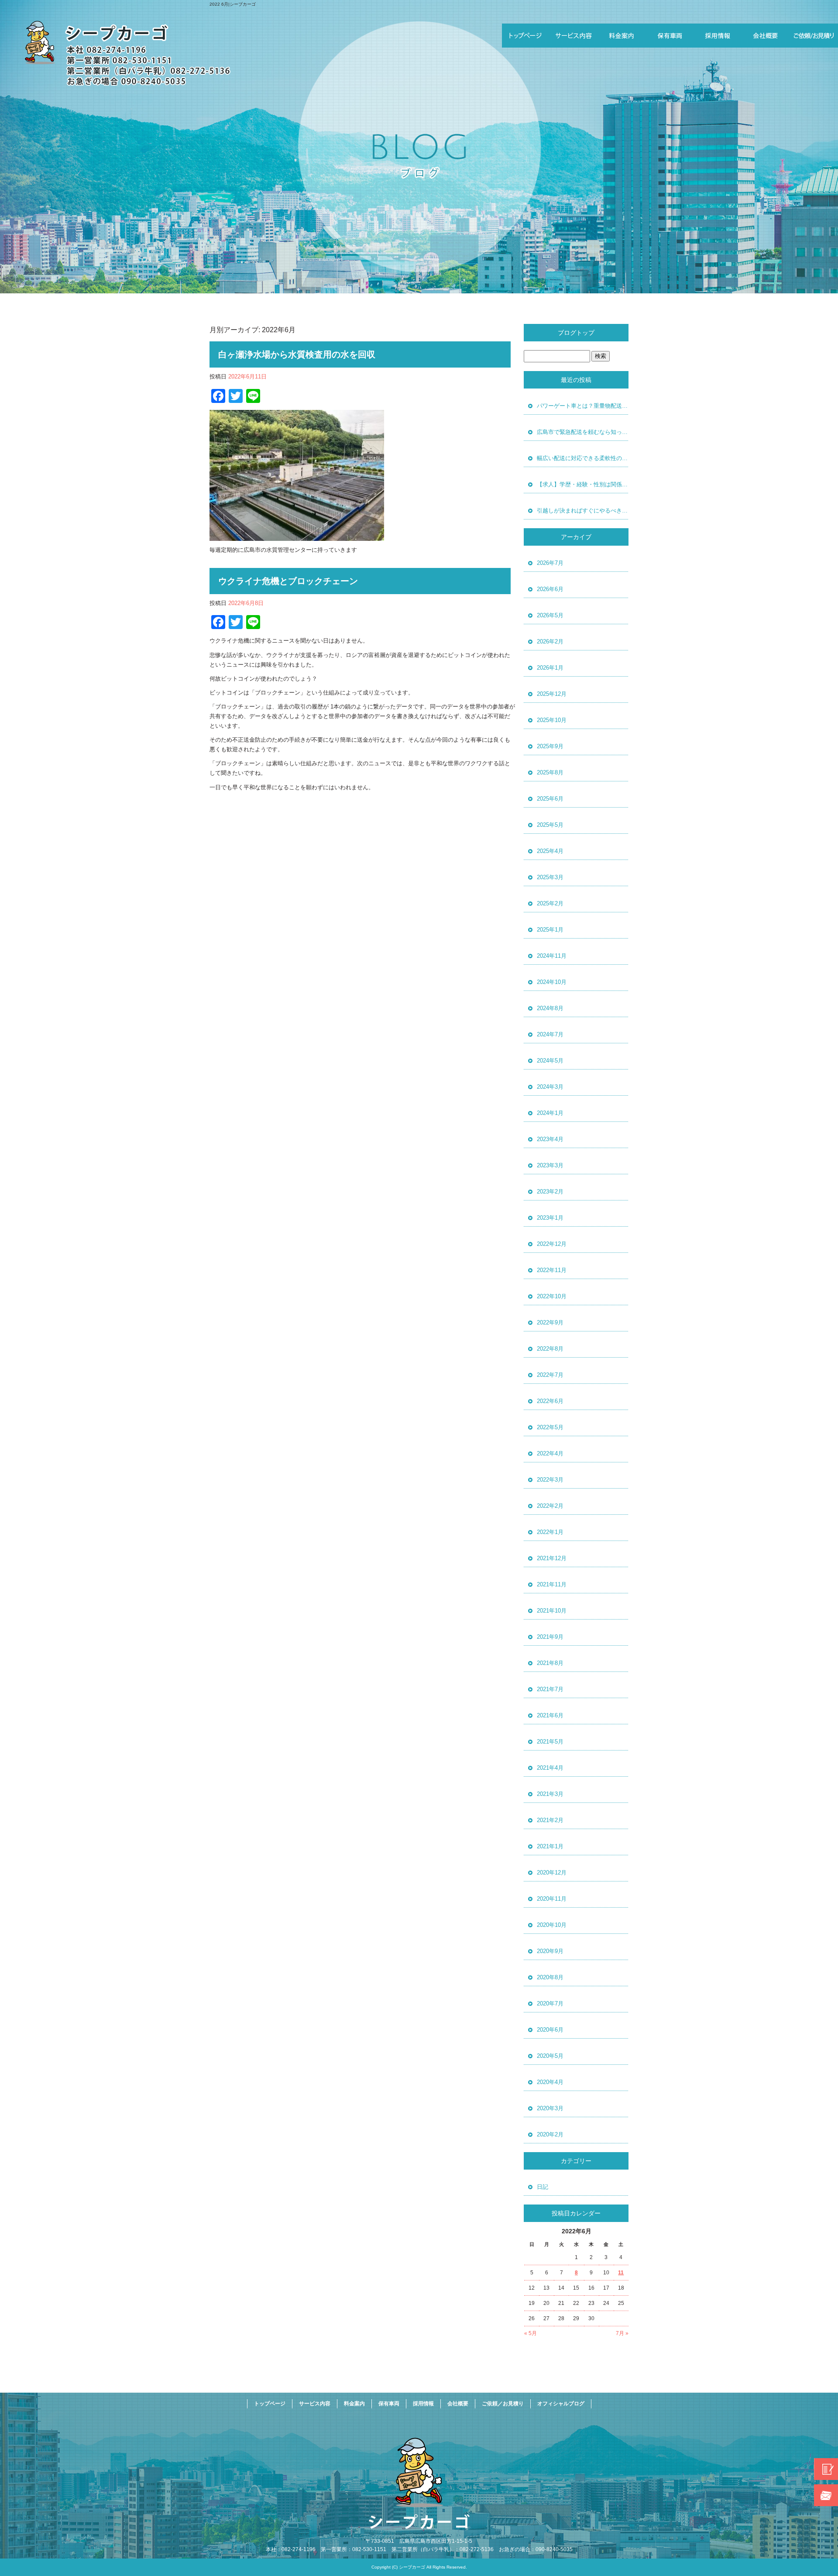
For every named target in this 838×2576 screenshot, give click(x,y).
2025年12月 (552, 694)
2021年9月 (550, 1637)
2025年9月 (550, 746)
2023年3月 (550, 1165)
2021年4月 (550, 1768)
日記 (543, 2187)
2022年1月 (550, 1532)
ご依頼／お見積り (814, 36)
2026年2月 (550, 641)
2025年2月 (550, 903)
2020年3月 (550, 2108)
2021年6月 (550, 1715)
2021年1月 (550, 1846)
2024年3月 (550, 1087)
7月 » (622, 2333)
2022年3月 (550, 1480)
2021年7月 (550, 1689)
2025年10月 (552, 720)
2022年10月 (552, 1296)
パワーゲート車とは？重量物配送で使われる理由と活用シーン (583, 406)
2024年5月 (550, 1061)
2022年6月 (550, 1401)
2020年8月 (550, 1977)
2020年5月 (550, 2056)
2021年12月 (552, 1558)
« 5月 (531, 2333)
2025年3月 (550, 877)
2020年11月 (552, 1899)
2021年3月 (550, 1794)
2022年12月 (552, 1244)
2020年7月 (550, 2003)
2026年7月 (550, 563)
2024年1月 (550, 1113)
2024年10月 (552, 982)
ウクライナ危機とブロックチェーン (288, 581)
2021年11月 (552, 1584)
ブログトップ (576, 333)
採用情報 (718, 36)
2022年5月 (550, 1427)
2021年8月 (550, 1663)
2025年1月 (550, 930)
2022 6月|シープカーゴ (233, 4)
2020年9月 (550, 1951)
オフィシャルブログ (561, 2404)
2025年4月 (550, 851)
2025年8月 (550, 772)
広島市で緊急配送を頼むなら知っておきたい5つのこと (583, 432)
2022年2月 (550, 1506)
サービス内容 (574, 36)
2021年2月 (550, 1820)
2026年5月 (550, 615)
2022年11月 (552, 1270)
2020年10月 (552, 1925)
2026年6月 (550, 589)
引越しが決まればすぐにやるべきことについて (583, 511)
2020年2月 (550, 2134)
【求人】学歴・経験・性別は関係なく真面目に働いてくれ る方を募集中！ (583, 484)
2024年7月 (550, 1034)
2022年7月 (550, 1375)
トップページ (526, 36)
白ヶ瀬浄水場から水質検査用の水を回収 (297, 354)
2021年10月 (552, 1611)
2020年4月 (550, 2082)
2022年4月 (550, 1453)
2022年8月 (550, 1349)
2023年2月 (550, 1192)
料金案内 (622, 36)
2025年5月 (550, 825)
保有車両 (670, 36)
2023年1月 (550, 1218)
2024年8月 (550, 1008)
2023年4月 (550, 1139)
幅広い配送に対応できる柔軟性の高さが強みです (583, 458)
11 (621, 2273)
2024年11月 (552, 956)
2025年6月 (550, 799)
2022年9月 (550, 1322)
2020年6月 (550, 2030)
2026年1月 (550, 668)
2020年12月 (552, 1873)
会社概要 (766, 36)
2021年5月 (550, 1742)
